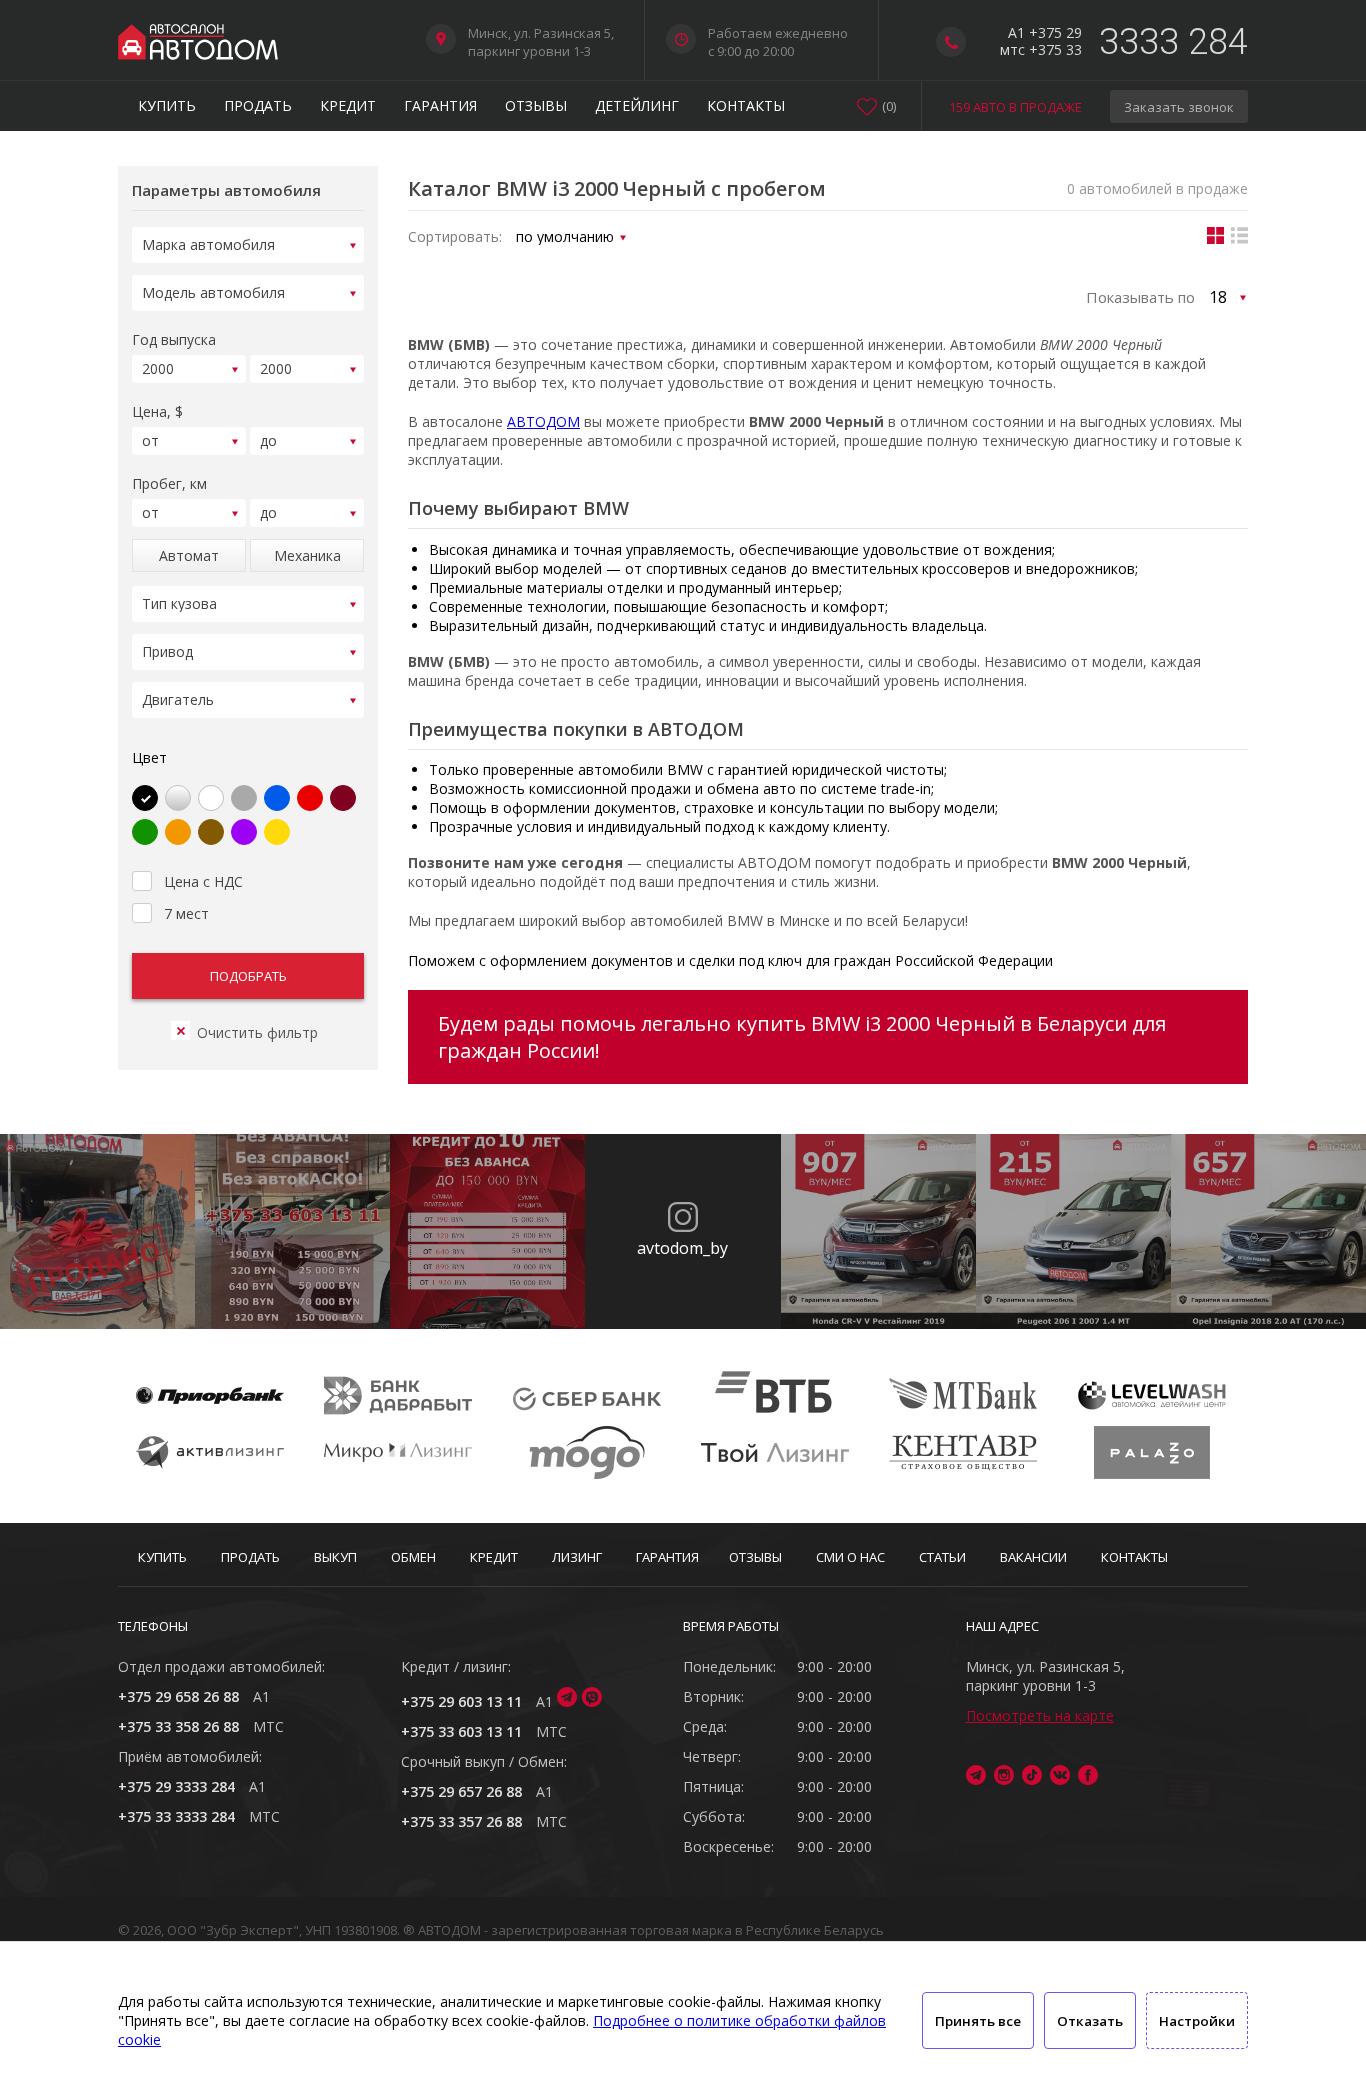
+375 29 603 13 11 (461, 1701)
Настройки (1197, 2021)
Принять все (978, 2021)
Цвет (149, 757)
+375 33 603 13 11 (461, 1731)
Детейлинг (637, 105)
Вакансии (1033, 1557)
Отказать (1090, 2021)
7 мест (186, 913)
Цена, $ (157, 411)
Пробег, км (169, 483)
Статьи (942, 1557)
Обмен (413, 1557)
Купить (167, 105)
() (889, 106)
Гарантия (440, 105)
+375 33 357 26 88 (461, 1821)
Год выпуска (174, 339)
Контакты (746, 105)
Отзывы (536, 105)
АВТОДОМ (543, 421)
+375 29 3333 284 (176, 1786)
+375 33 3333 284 (176, 1816)
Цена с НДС (203, 881)
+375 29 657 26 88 (461, 1791)
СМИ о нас (850, 1557)
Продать (258, 105)
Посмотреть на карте (1040, 1715)
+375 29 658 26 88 (178, 1696)
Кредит (348, 105)
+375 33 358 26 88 (178, 1726)
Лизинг (577, 1557)
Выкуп (335, 1557)
